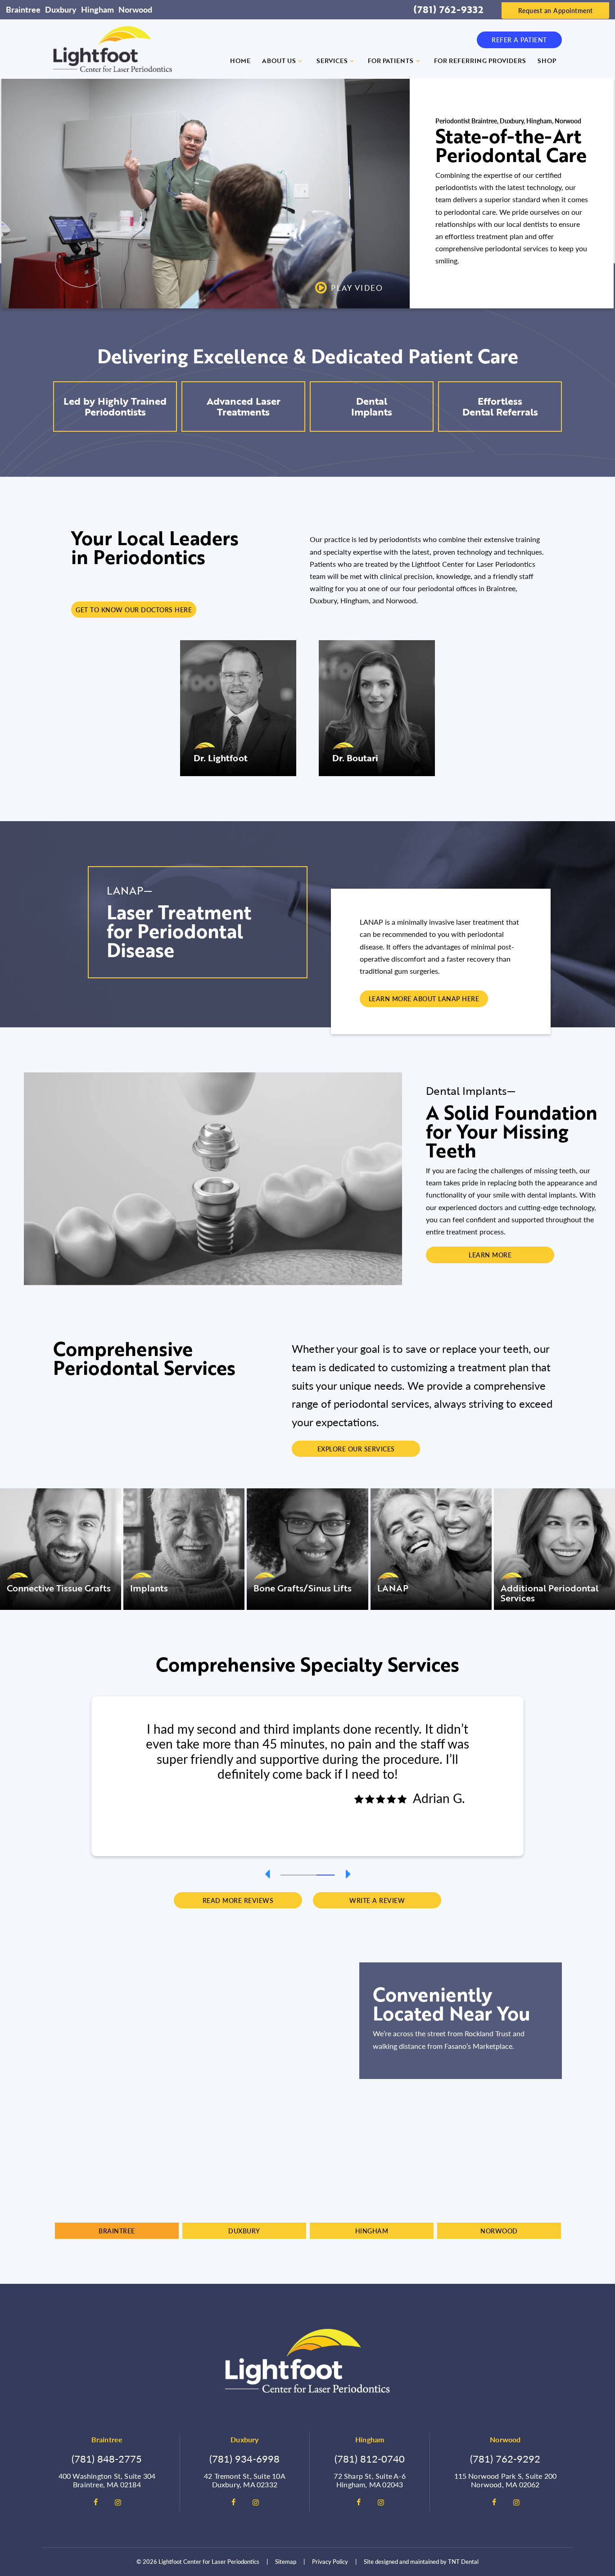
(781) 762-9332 (448, 9)
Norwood (135, 9)
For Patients (391, 61)
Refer (519, 40)
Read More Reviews (238, 1900)
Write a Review (377, 1900)
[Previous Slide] (267, 1874)
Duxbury (61, 9)
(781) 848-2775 (107, 2458)
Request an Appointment (556, 10)
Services (332, 61)
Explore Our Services (356, 1449)
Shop (547, 61)
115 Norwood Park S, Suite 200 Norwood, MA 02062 (506, 2480)
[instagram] (118, 2502)
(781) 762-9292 (505, 2458)
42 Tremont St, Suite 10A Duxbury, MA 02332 (245, 2480)
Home (240, 61)
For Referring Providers (480, 61)
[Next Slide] (348, 1874)
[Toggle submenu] (300, 61)
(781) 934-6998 (244, 2458)
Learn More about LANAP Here (424, 999)
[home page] (113, 49)
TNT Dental (463, 2561)
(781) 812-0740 (370, 2458)
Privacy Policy (330, 2561)
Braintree (23, 9)
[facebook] (95, 2502)
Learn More (490, 1255)
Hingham (97, 9)
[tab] (289, 1874)
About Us (279, 61)
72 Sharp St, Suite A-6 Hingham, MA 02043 (369, 2480)
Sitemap (286, 2561)
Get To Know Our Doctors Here (134, 610)
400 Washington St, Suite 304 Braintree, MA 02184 (107, 2480)
